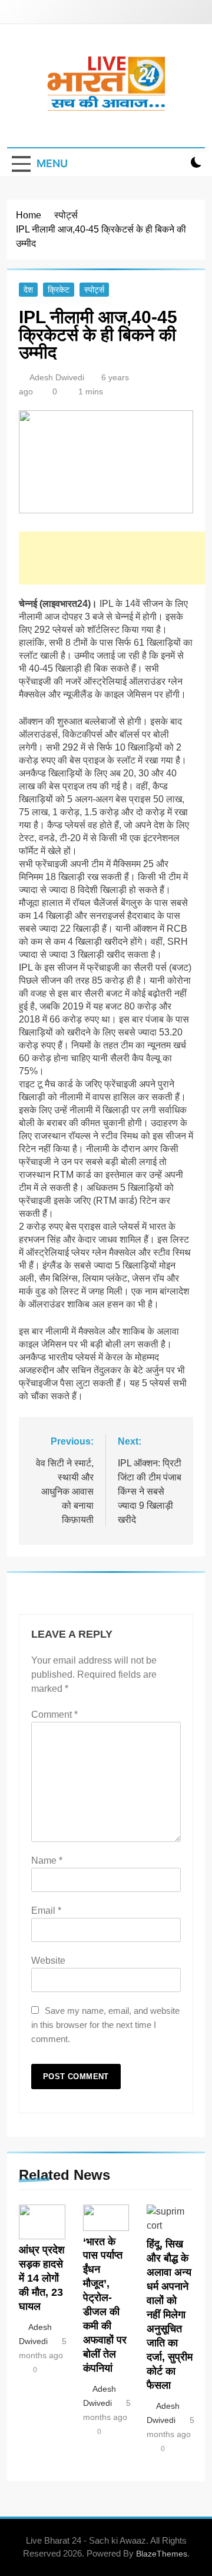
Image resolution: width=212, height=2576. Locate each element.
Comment (54, 1714)
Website (48, 1961)
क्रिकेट (59, 290)
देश (28, 290)
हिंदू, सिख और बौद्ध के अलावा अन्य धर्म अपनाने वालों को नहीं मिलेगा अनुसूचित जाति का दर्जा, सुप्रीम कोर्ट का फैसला (170, 2314)
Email (46, 1911)
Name (47, 1860)
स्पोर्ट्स (94, 290)
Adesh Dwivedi (57, 377)
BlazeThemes (162, 2554)
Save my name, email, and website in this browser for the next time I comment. (105, 2025)
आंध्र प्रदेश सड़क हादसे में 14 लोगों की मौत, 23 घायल (42, 2278)
